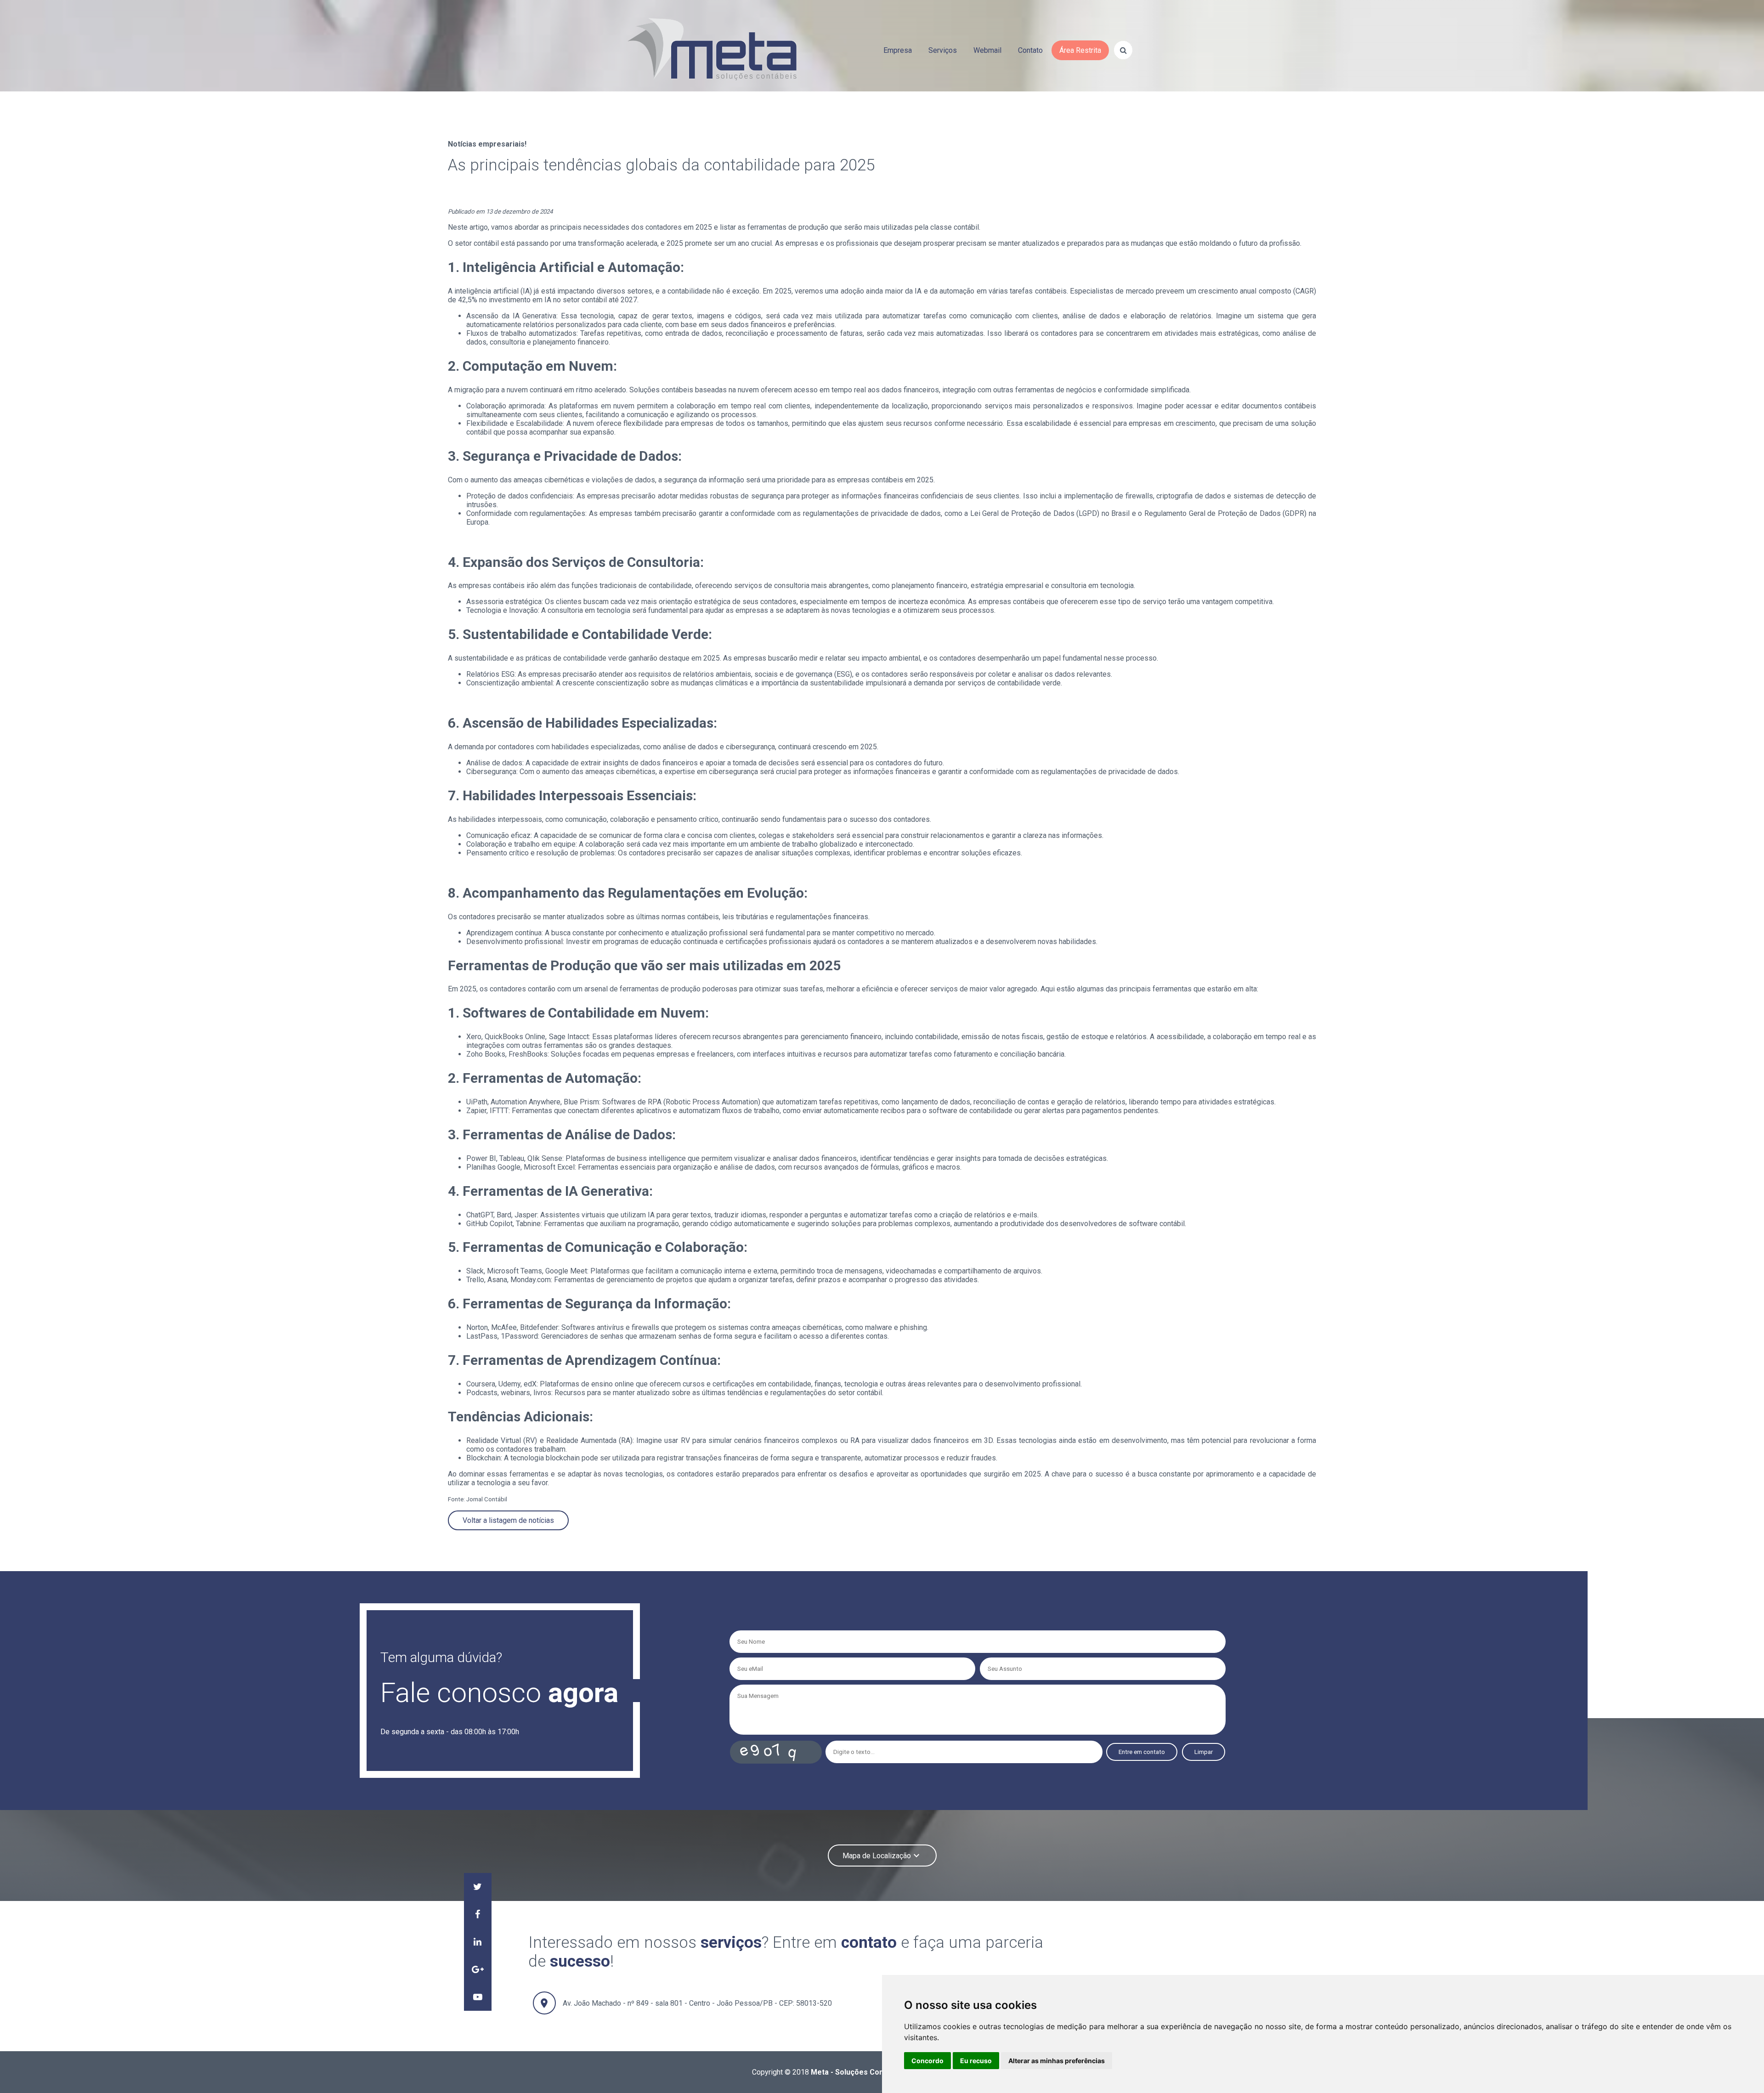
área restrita (1080, 50)
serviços (943, 50)
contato (1030, 50)
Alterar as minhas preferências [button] (1057, 2061)
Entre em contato (1142, 1752)
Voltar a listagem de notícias (508, 1520)
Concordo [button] (927, 2061)
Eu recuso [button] (976, 2061)
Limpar (1204, 1752)
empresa (898, 50)
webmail (987, 50)
